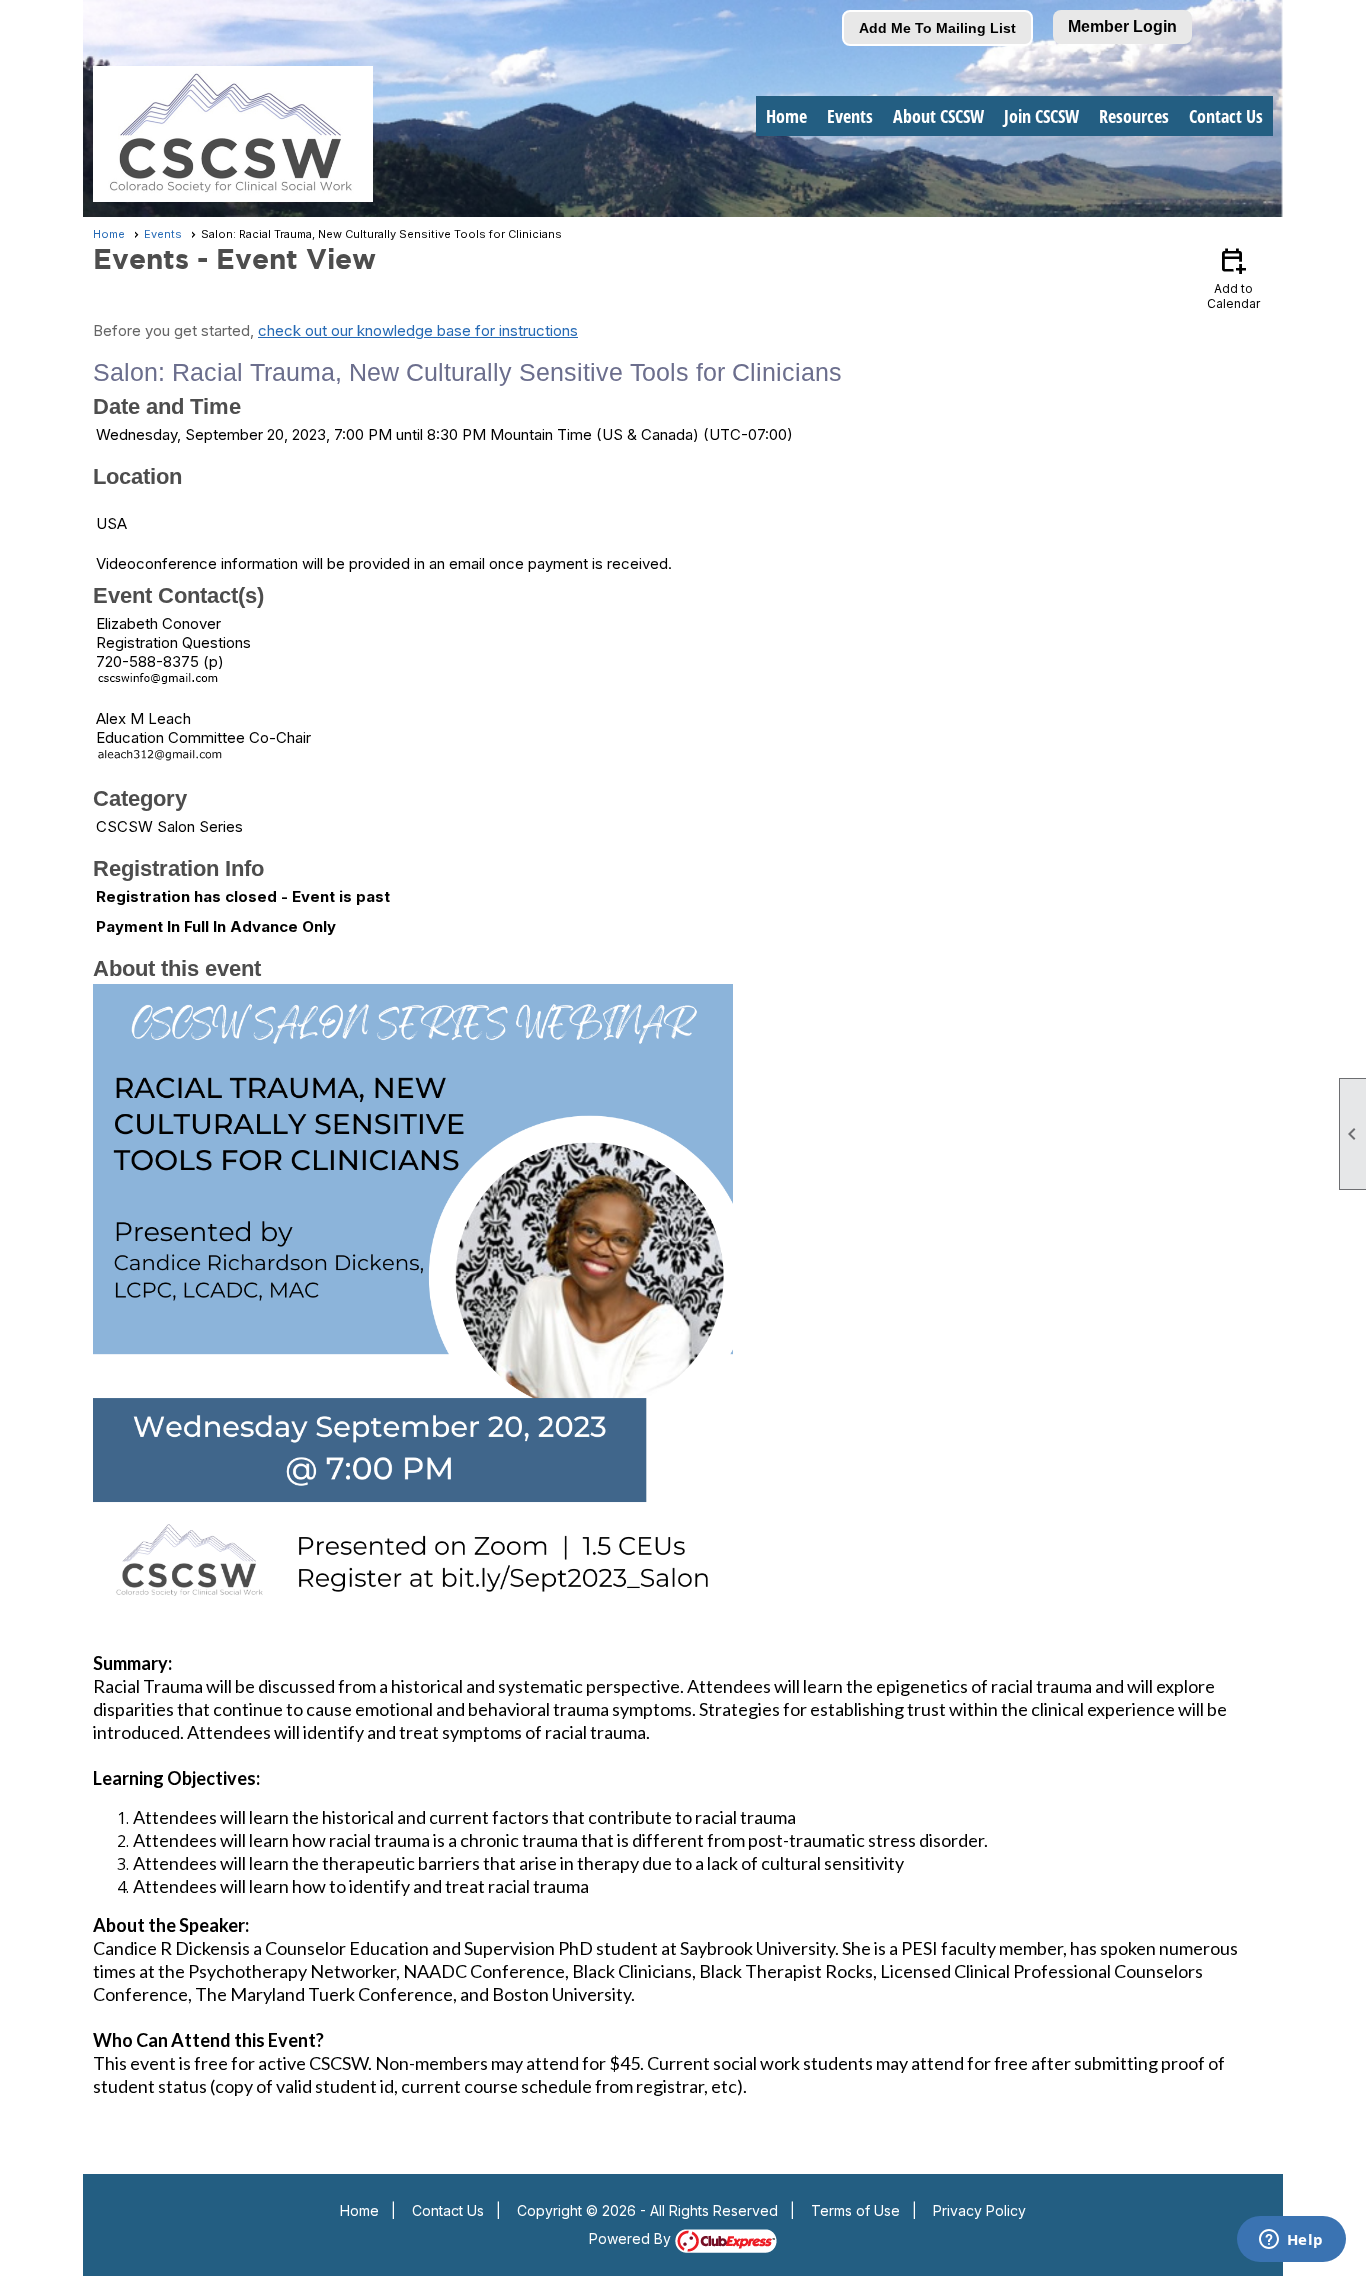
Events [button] (850, 116)
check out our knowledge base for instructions (418, 330)
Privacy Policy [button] (979, 2210)
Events (163, 234)
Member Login (1122, 26)
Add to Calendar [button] (1233, 277)
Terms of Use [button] (855, 2210)
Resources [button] (1134, 116)
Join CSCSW (1041, 116)
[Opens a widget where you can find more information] (1291, 2241)
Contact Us (1226, 116)
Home (786, 116)
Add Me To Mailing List (937, 28)
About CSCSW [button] (938, 116)
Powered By (632, 2238)
